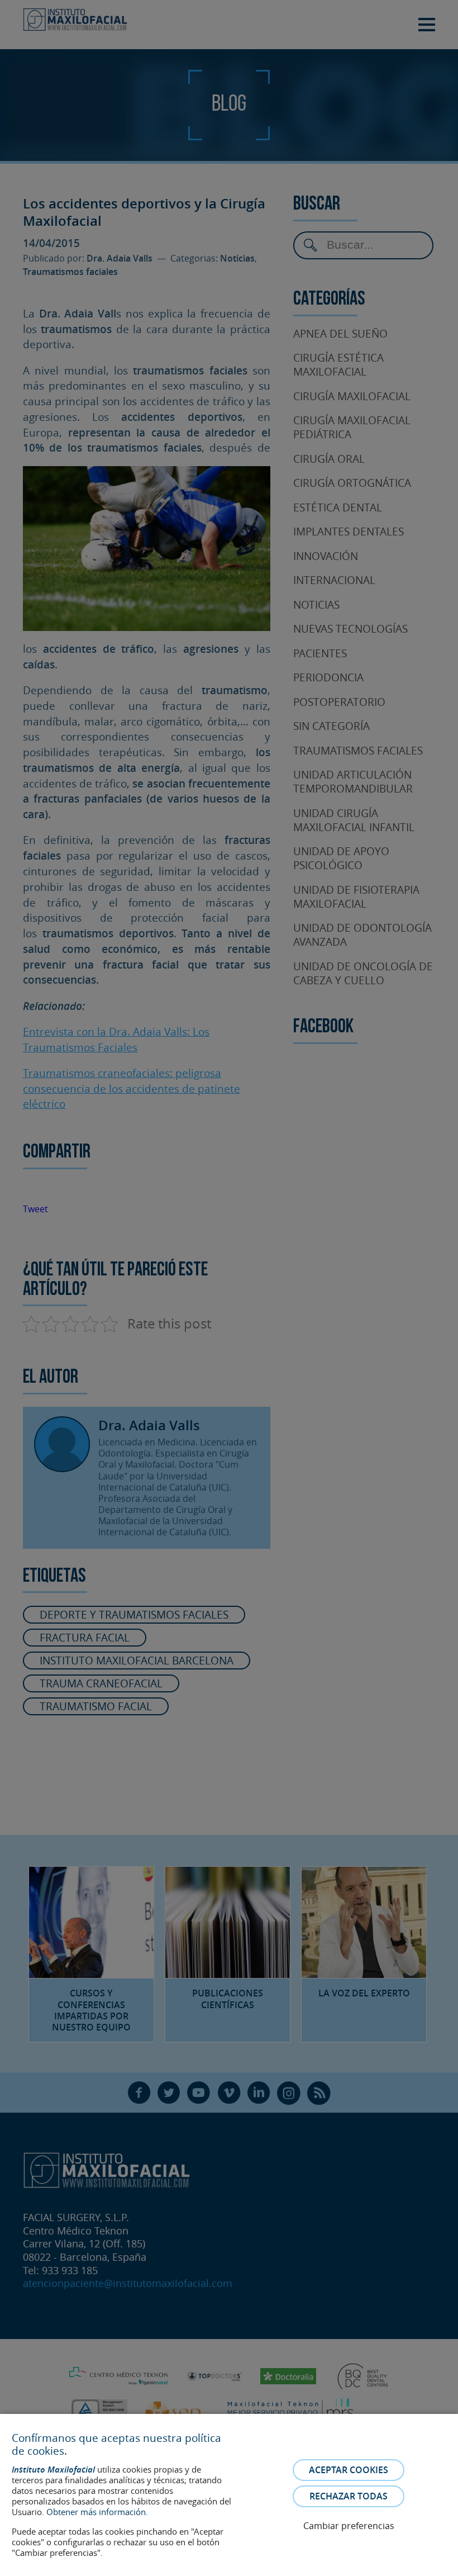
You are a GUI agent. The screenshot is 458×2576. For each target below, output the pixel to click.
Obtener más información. (97, 2512)
